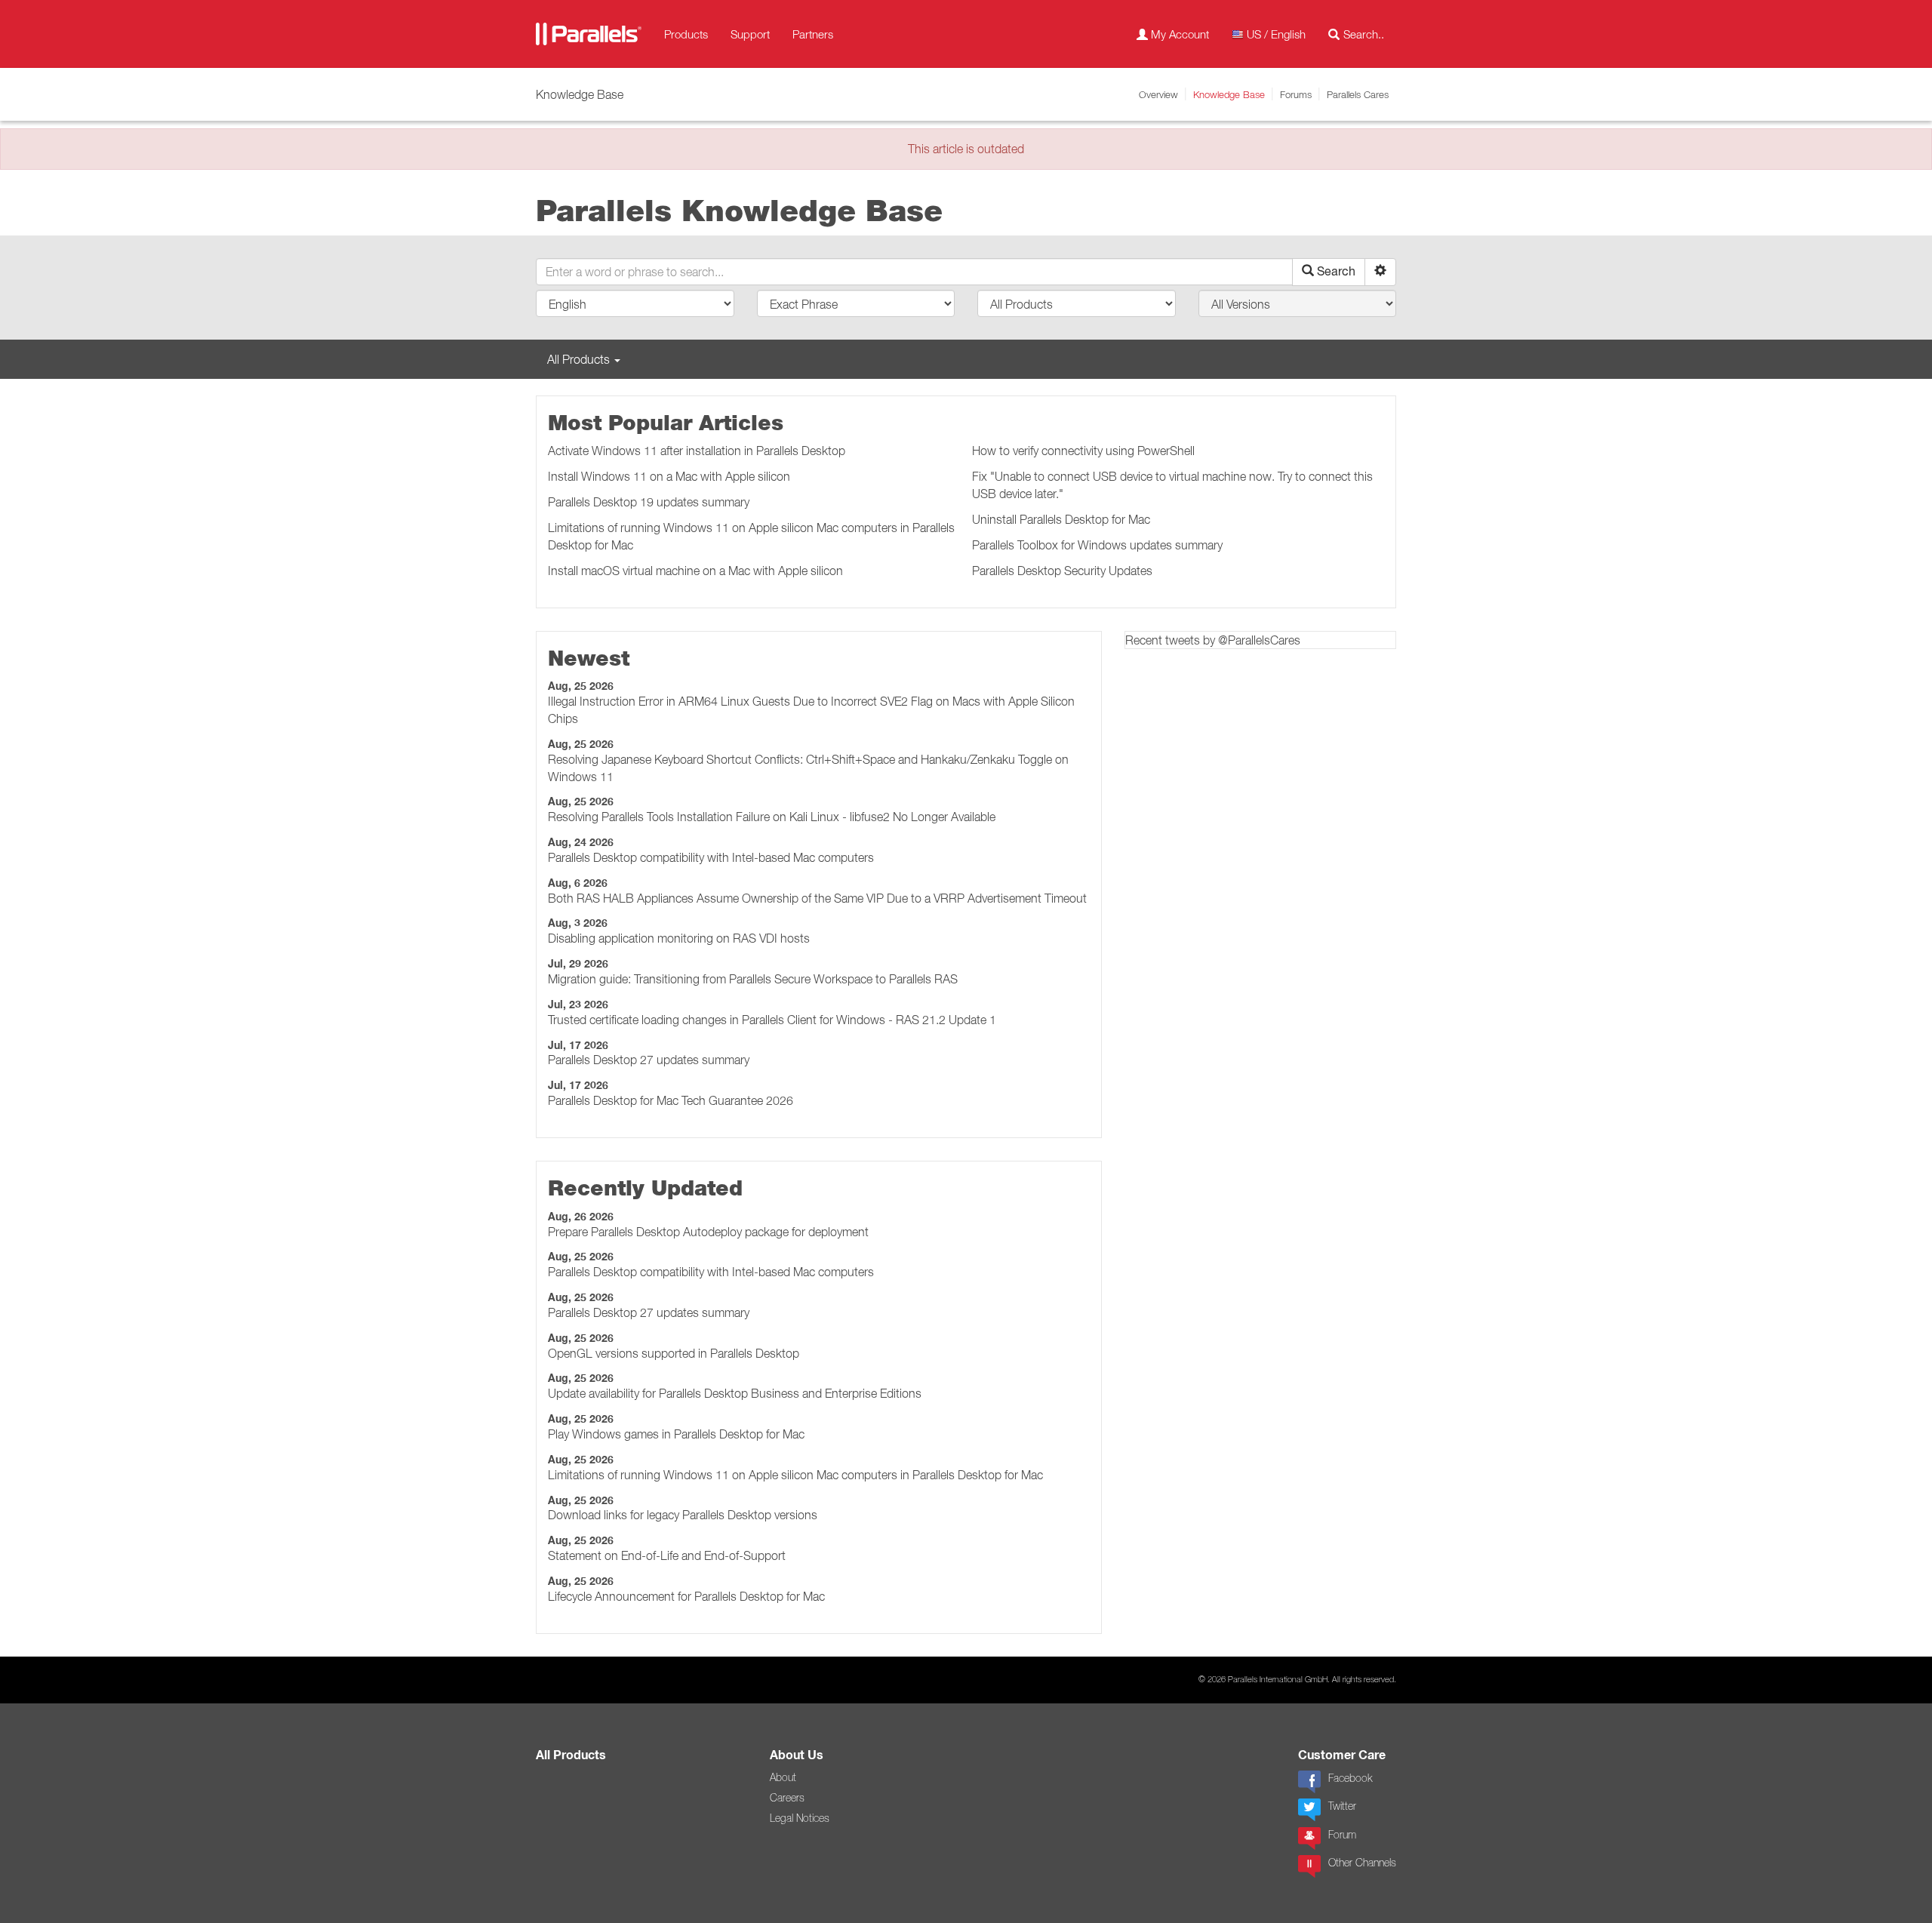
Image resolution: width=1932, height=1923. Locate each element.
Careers (787, 1798)
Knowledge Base (1229, 94)
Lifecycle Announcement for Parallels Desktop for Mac (686, 1596)
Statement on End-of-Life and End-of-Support (667, 1555)
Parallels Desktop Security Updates (1062, 571)
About (783, 1777)
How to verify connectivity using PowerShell (1083, 451)
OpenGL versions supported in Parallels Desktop (674, 1353)
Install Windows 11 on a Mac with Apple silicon (669, 476)
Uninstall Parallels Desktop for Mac (1061, 519)
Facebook (1350, 1778)
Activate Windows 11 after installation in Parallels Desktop (697, 451)
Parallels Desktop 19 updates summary (649, 502)
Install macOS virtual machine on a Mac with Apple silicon (695, 571)
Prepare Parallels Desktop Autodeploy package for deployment (708, 1232)
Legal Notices (800, 1818)
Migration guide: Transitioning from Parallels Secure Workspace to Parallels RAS (753, 979)
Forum (1342, 1835)
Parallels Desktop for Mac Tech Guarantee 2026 (671, 1100)
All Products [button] (580, 359)
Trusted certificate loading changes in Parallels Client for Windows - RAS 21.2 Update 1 (772, 1020)
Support (750, 34)
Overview (1158, 94)
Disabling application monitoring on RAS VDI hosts (679, 938)
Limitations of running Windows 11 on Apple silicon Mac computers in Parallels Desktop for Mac (795, 1475)
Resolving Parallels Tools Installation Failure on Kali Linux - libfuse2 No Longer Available (772, 817)
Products (686, 34)
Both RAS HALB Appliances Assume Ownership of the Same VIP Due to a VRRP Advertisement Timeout (817, 898)
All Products (571, 1755)
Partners (813, 34)
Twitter (1342, 1806)
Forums (1296, 94)
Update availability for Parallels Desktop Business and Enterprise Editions (735, 1393)
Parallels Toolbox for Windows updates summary (1097, 545)
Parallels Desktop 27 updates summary (649, 1060)
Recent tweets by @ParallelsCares (1213, 640)
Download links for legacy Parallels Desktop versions (683, 1515)
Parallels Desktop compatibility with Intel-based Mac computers (711, 857)
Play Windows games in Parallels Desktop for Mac (676, 1434)
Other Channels (1362, 1863)
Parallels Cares (1358, 94)
